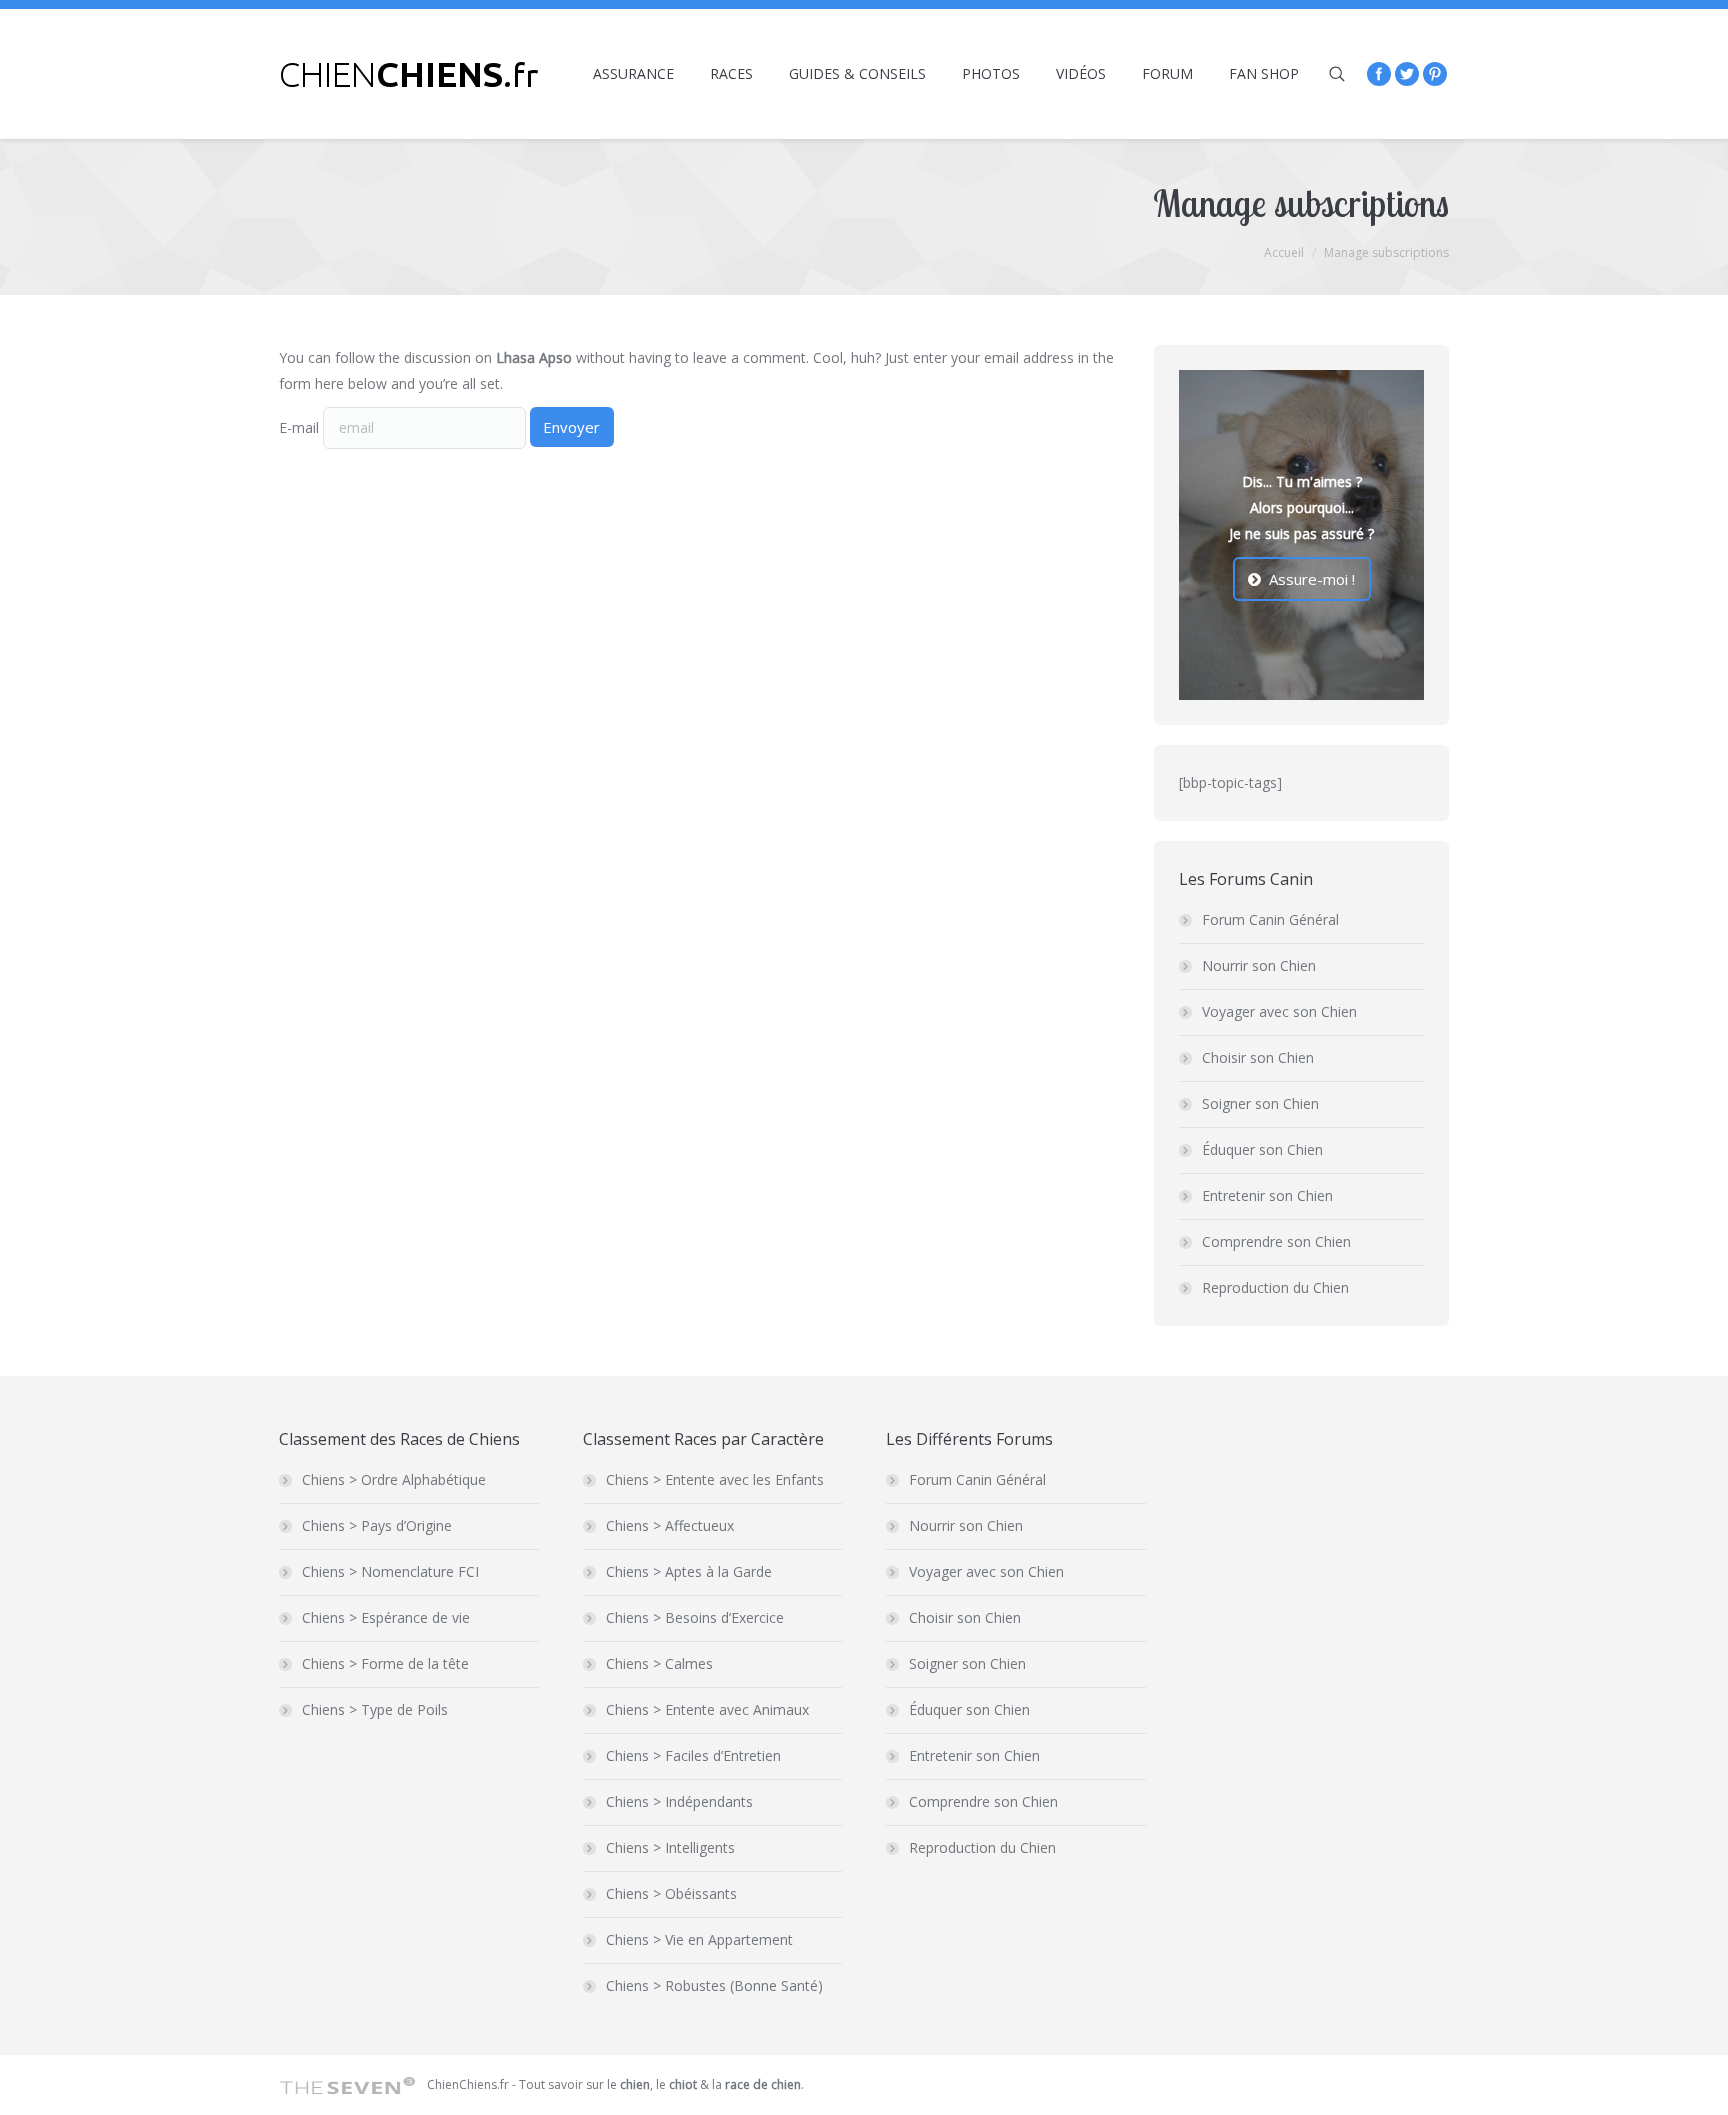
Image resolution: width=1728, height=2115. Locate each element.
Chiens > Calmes (659, 1663)
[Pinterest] (1435, 74)
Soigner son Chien (1260, 1103)
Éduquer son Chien (1262, 1149)
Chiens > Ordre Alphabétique (394, 1479)
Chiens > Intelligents (670, 1847)
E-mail (299, 427)
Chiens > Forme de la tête (385, 1663)
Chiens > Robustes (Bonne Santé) (714, 1985)
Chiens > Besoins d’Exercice (695, 1617)
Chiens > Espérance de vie (386, 1617)
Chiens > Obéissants (671, 1893)
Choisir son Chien (1258, 1057)
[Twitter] (1407, 74)
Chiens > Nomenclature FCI (390, 1571)
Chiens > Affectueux (670, 1525)
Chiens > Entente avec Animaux (707, 1709)
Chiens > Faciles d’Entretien (693, 1755)
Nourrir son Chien (1259, 965)
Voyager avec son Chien (1279, 1011)
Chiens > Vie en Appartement (699, 1939)
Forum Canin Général (1270, 919)
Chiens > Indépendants (679, 1801)
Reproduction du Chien (1275, 1287)
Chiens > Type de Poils (375, 1709)
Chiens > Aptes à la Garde (689, 1571)
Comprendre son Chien (1276, 1241)
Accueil (1284, 252)
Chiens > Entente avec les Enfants (715, 1479)
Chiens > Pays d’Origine (377, 1525)
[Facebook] (1379, 74)
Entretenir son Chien (1267, 1195)
